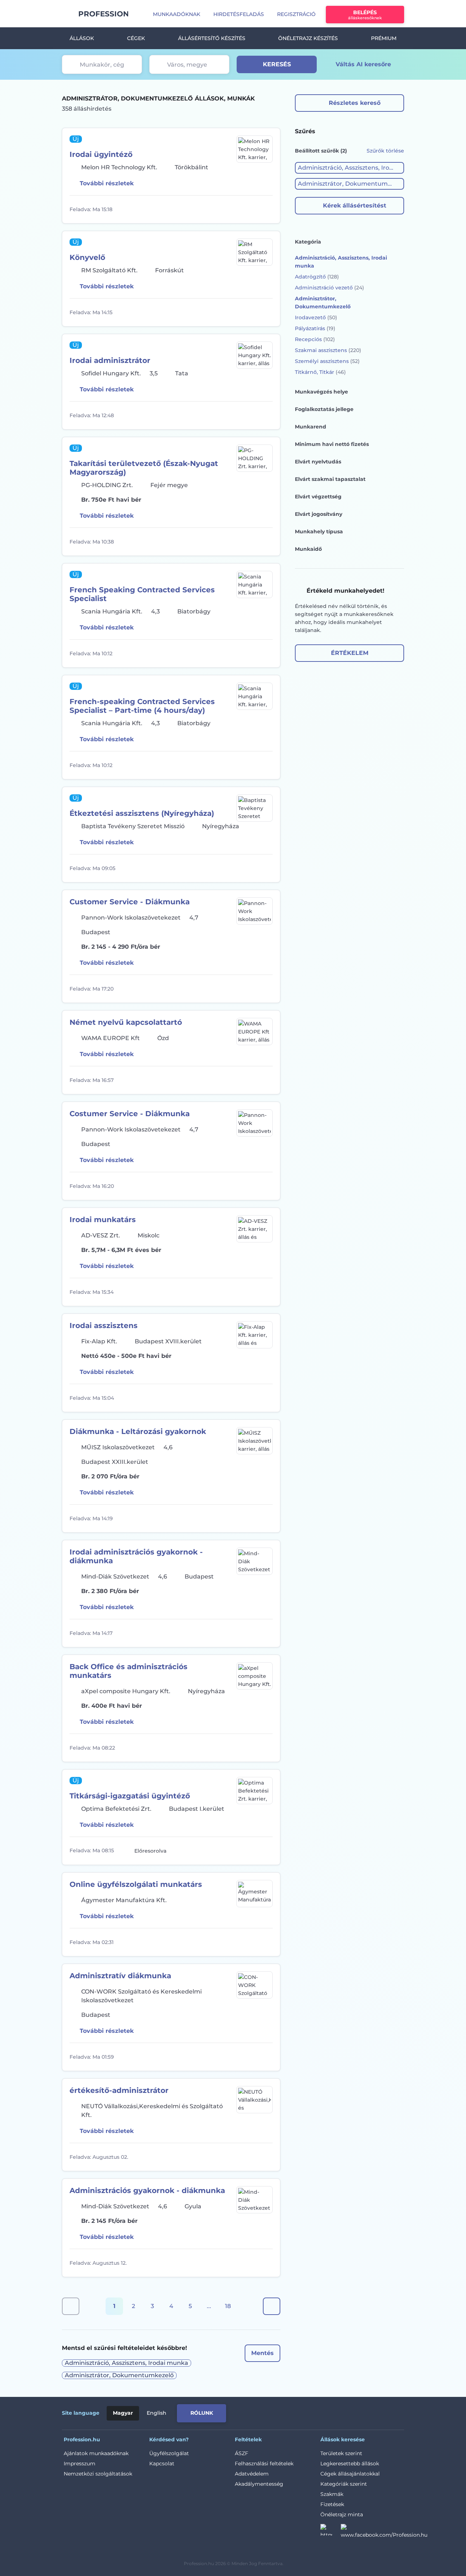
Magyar (123, 2413)
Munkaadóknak (177, 14)
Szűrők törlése (385, 151)
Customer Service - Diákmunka (130, 902)
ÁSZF (242, 2453)
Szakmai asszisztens (328, 350)
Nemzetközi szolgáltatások (98, 2474)
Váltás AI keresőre (363, 64)
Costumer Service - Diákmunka (130, 1114)
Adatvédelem (252, 2474)
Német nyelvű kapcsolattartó (126, 1022)
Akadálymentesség (259, 2484)
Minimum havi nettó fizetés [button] (332, 444)
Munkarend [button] (311, 427)
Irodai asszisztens (104, 1325)
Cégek (136, 38)
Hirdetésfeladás (239, 14)
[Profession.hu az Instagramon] (331, 2532)
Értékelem (350, 653)
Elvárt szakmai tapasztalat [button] (330, 479)
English (157, 2413)
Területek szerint (341, 2453)
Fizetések (332, 2504)
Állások (82, 38)
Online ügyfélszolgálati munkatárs (136, 1884)
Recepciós (315, 339)
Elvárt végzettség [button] (318, 497)
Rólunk (202, 2413)
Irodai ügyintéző (101, 154)
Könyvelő (87, 257)
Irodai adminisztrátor (110, 360)
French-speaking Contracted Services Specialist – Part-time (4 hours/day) (142, 706)
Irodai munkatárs (103, 1220)
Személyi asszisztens (327, 361)
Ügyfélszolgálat (169, 2453)
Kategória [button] (308, 242)
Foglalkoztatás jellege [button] (324, 409)
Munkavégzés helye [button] (321, 392)
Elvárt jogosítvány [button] (319, 514)
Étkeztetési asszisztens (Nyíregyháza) (142, 813)
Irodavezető (316, 317)
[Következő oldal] (272, 2306)
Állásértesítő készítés (212, 38)
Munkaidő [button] (308, 549)
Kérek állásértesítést (355, 206)
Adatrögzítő (317, 277)
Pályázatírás (315, 328)
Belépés (365, 15)
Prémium (384, 38)
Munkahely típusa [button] (319, 532)
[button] (349, 168)
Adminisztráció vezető (329, 288)
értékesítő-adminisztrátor (119, 2090)
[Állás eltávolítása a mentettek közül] (266, 209)
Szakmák (332, 2494)
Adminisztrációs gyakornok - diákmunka (147, 2190)
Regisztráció (296, 14)
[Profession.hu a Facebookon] (384, 2532)
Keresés (277, 64)
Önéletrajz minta (342, 2514)
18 (228, 2306)
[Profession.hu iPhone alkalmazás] (322, 2412)
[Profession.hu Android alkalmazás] (374, 2412)
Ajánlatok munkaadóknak (96, 2453)
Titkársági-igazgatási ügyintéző (130, 1796)
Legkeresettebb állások (350, 2464)
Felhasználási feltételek (264, 2464)
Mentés (262, 2353)
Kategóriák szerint (344, 2484)
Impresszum (80, 2464)
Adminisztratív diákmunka (120, 1976)
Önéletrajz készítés (308, 38)
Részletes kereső (355, 103)
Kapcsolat (162, 2464)
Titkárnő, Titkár (320, 372)
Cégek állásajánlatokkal (350, 2474)
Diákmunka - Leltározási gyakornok (138, 1431)
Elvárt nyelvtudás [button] (318, 462)
